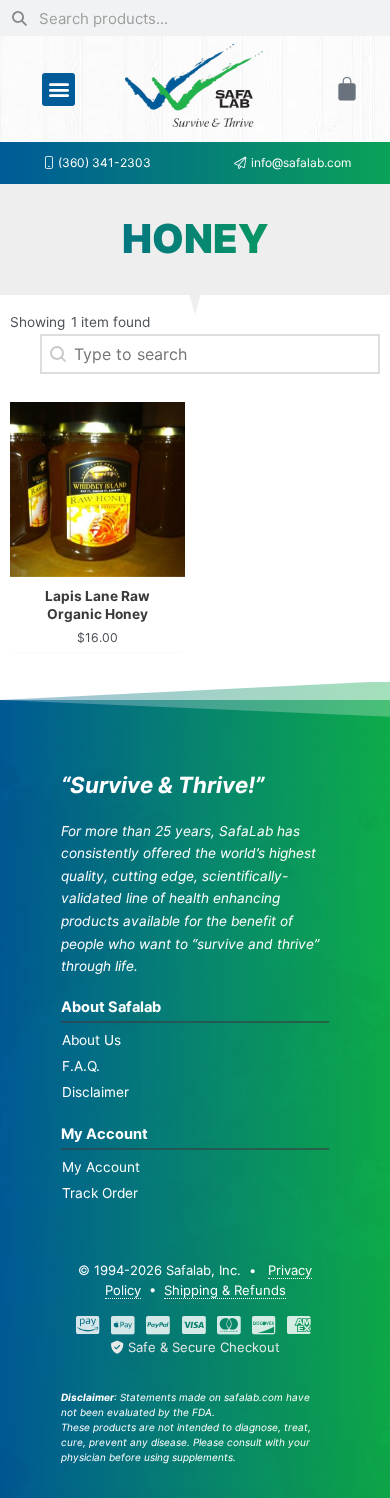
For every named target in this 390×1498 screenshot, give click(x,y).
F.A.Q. (81, 1066)
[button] (58, 89)
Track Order (100, 1193)
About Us (91, 1040)
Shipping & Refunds (225, 1290)
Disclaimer (95, 1092)
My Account (101, 1167)
